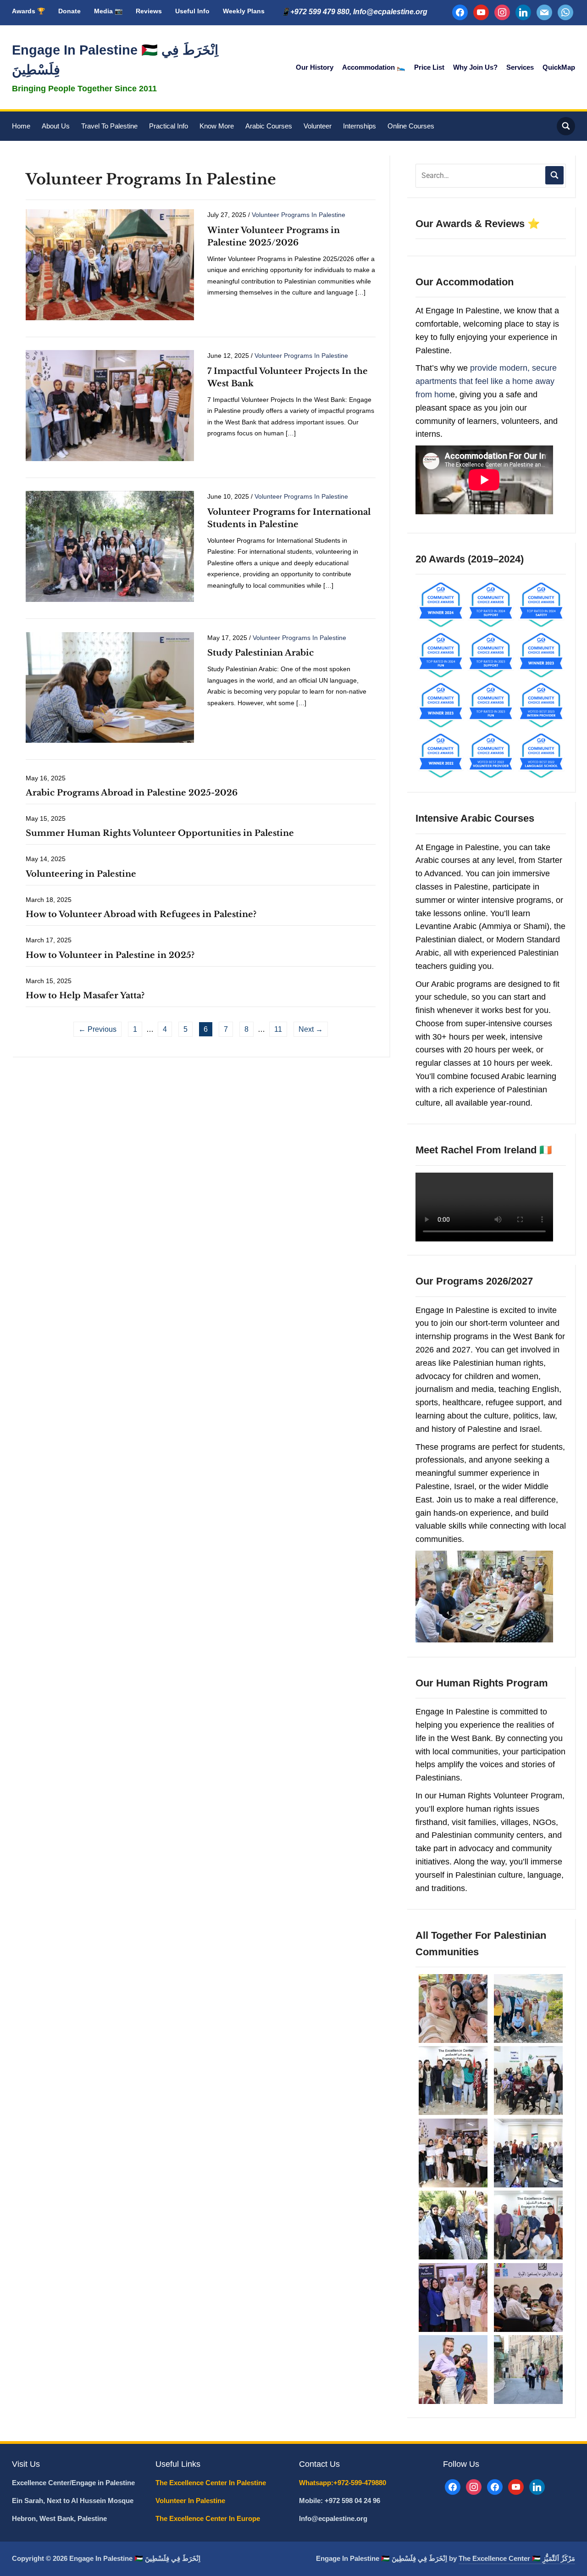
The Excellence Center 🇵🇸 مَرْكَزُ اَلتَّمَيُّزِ (517, 2558)
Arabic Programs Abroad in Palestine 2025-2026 (132, 793)
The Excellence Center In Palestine (212, 2483)
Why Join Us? (475, 67)
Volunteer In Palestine (191, 2501)
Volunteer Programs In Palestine (299, 215)
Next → (311, 1029)
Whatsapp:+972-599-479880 (343, 2483)
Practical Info (169, 126)
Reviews (149, 11)
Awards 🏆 (28, 11)
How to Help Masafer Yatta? (85, 996)
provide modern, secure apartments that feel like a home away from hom (486, 381)
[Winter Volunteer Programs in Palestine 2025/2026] (110, 264)
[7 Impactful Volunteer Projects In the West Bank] (110, 405)
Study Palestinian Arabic (260, 653)
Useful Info (192, 11)
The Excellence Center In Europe (209, 2518)
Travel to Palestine (109, 126)
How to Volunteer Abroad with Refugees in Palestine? (141, 914)
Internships (360, 126)
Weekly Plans (244, 11)
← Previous (97, 1029)
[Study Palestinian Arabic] (110, 687)
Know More (217, 126)
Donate (69, 11)
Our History (315, 67)
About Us (56, 126)
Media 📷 (108, 11)
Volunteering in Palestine (81, 874)
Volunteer (318, 126)
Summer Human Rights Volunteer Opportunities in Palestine (160, 833)
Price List (429, 67)
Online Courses (411, 126)
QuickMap (559, 67)
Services (520, 67)
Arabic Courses (269, 126)
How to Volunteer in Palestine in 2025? (110, 955)
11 (278, 1029)
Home (21, 126)
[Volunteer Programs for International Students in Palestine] (110, 546)
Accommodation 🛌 (374, 67)
